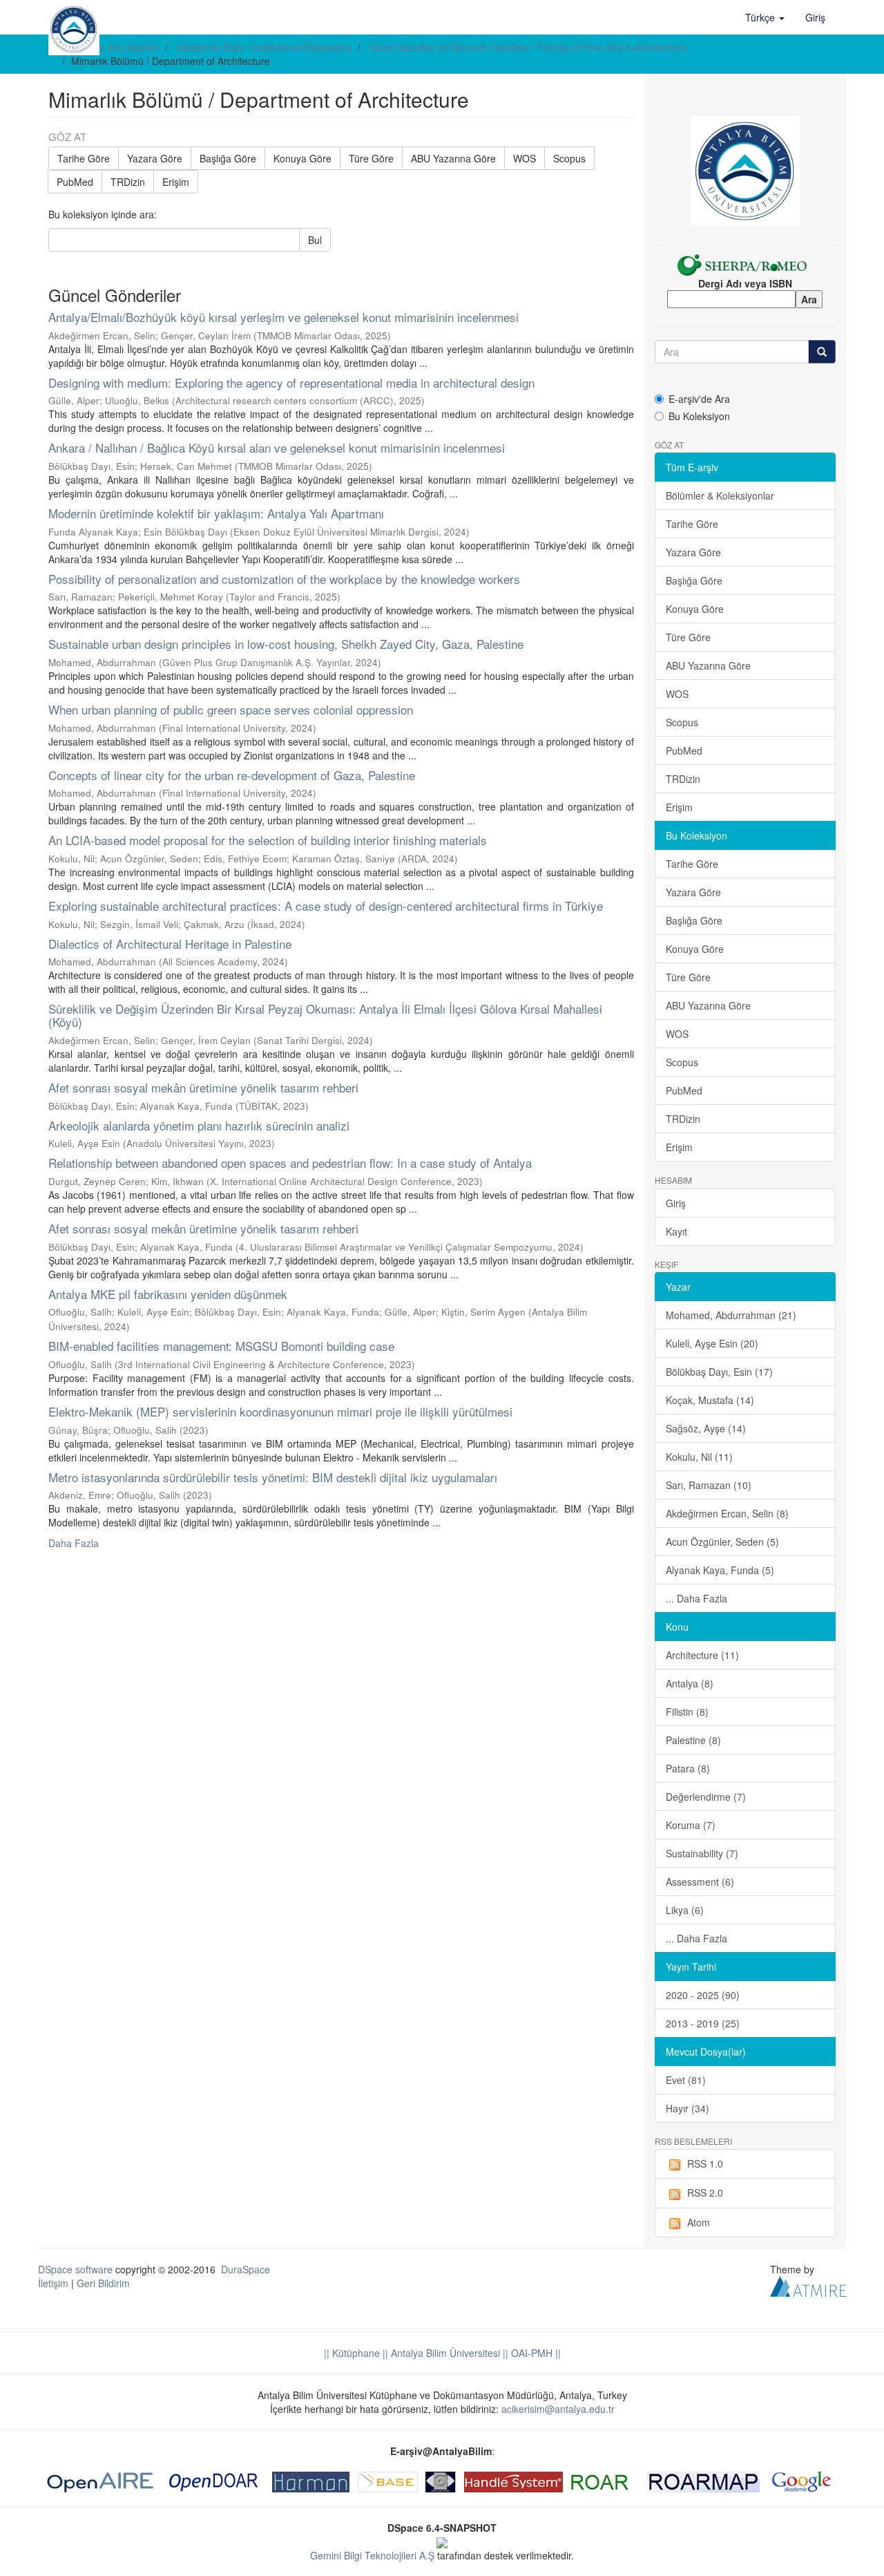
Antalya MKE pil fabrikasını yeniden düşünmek (168, 1294)
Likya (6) (685, 1910)
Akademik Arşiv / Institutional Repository (264, 47)
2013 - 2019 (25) (703, 2023)
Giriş (676, 1203)
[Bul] (822, 352)
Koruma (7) (691, 1825)
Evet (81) (686, 2080)
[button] (765, 17)
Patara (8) (688, 1768)
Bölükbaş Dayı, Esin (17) (719, 1372)
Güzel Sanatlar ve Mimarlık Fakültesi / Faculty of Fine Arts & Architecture (528, 47)
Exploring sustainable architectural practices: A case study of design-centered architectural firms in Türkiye (326, 906)
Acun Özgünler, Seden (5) (722, 1542)
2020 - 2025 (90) (703, 1995)
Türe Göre (371, 158)
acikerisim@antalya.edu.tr (558, 2409)
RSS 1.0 (705, 2163)
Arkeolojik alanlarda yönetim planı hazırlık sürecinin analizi (199, 1125)
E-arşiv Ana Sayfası (116, 47)
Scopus (569, 158)
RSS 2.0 (705, 2193)
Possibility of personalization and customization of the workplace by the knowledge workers (284, 579)
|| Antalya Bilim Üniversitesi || (444, 2353)
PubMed (75, 182)
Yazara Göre (155, 158)
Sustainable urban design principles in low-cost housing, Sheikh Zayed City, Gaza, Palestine (286, 644)
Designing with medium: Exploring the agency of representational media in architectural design (291, 382)
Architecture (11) (702, 1655)
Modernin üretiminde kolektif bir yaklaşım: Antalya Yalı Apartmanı (216, 513)
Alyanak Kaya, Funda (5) (720, 1570)
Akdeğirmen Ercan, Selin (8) (727, 1513)
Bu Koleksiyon (699, 416)
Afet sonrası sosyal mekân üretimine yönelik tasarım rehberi (203, 1087)
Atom (699, 2222)
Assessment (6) (700, 1882)
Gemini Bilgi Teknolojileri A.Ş (372, 2555)
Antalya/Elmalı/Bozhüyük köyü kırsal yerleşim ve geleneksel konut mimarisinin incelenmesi (284, 317)
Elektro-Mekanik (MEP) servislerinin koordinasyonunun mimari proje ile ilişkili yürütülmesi (280, 1411)
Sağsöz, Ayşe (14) (706, 1428)
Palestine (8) (693, 1740)
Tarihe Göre (84, 158)
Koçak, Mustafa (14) (710, 1400)
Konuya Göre (302, 158)
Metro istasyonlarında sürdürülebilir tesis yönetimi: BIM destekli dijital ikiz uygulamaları (273, 1477)
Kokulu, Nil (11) (699, 1457)
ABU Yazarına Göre (453, 158)
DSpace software (75, 2269)
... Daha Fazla (696, 1598)
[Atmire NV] (808, 2285)
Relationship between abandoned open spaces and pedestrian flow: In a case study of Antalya (290, 1163)
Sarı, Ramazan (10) (709, 1485)
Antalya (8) (690, 1683)
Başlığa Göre (228, 158)
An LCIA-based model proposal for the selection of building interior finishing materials (268, 840)
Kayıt (676, 1231)
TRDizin (128, 182)
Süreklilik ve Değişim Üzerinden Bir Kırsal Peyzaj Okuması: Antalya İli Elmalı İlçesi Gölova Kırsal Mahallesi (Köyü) (325, 1015)
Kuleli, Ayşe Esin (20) (712, 1343)
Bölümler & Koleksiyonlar (720, 495)
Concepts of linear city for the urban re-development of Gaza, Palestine (232, 775)
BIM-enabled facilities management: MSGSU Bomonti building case (221, 1346)
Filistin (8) (687, 1712)
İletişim (53, 2283)
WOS (525, 158)
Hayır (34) (688, 2108)
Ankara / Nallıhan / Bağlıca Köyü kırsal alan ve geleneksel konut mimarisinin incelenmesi (277, 447)
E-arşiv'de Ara (699, 399)
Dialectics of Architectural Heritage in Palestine (170, 944)
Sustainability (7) (702, 1853)
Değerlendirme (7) (706, 1797)
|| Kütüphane (352, 2353)
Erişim (176, 182)
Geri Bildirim (103, 2283)
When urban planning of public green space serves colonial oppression (231, 709)
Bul (315, 240)
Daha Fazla (74, 1543)
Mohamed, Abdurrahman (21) (731, 1315)
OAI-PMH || (535, 2353)
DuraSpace (246, 2269)
